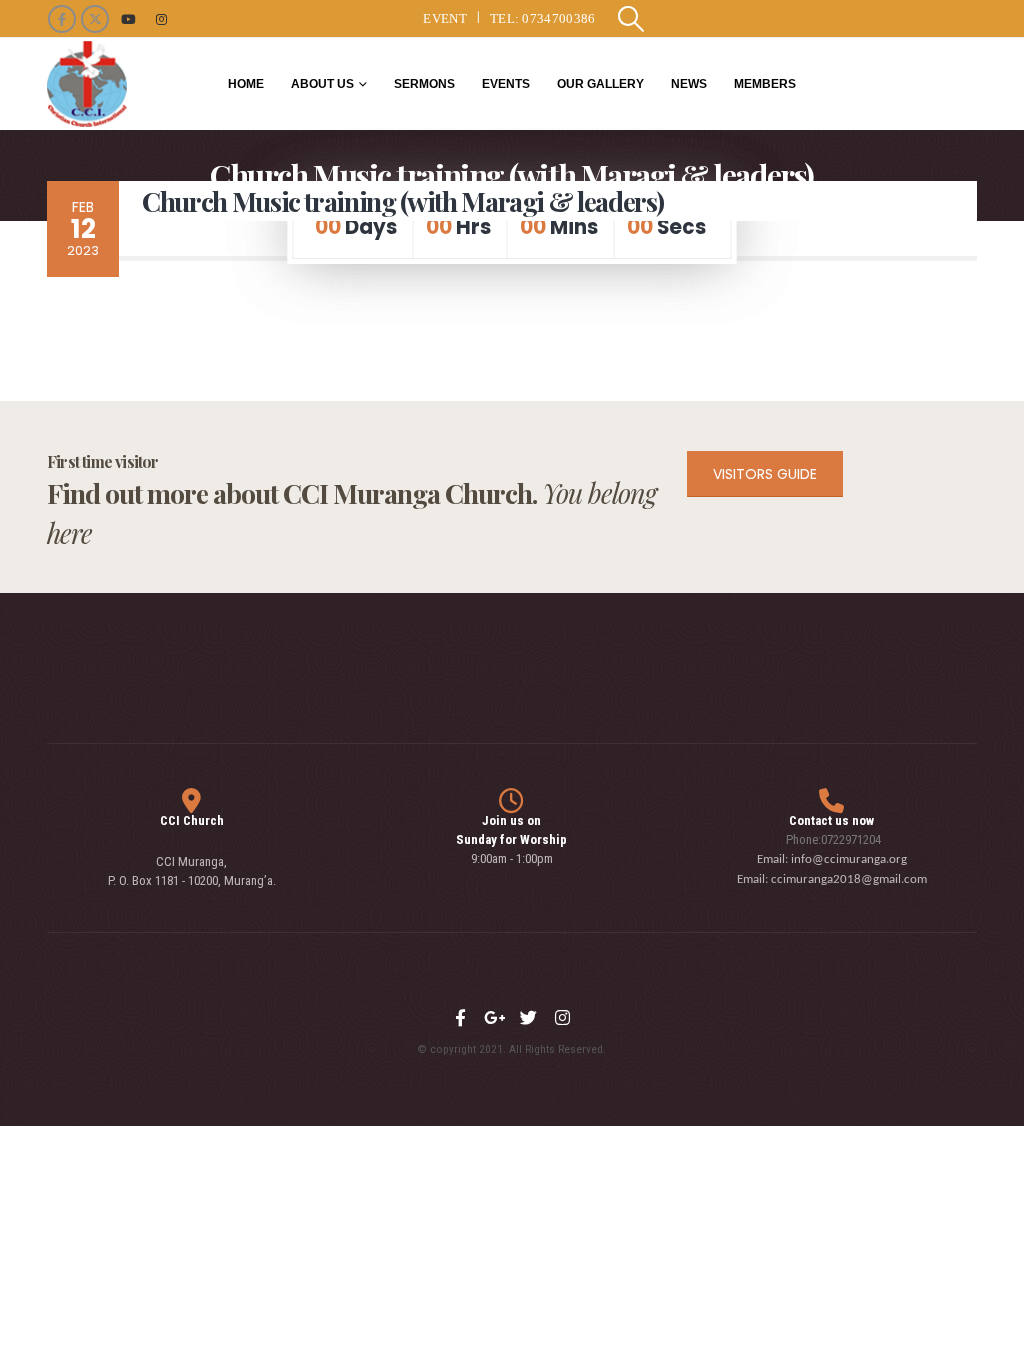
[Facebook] (62, 19)
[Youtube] (128, 19)
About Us (322, 84)
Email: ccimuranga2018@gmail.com (832, 879)
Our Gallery (600, 84)
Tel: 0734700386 (543, 18)
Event (445, 18)
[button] (631, 19)
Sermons (424, 84)
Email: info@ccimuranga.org (832, 859)
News (689, 84)
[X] (95, 19)
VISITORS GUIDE (765, 474)
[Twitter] (529, 1018)
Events (506, 84)
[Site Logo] (87, 84)
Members (765, 84)
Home (246, 84)
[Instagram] (161, 19)
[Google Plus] (495, 1018)
